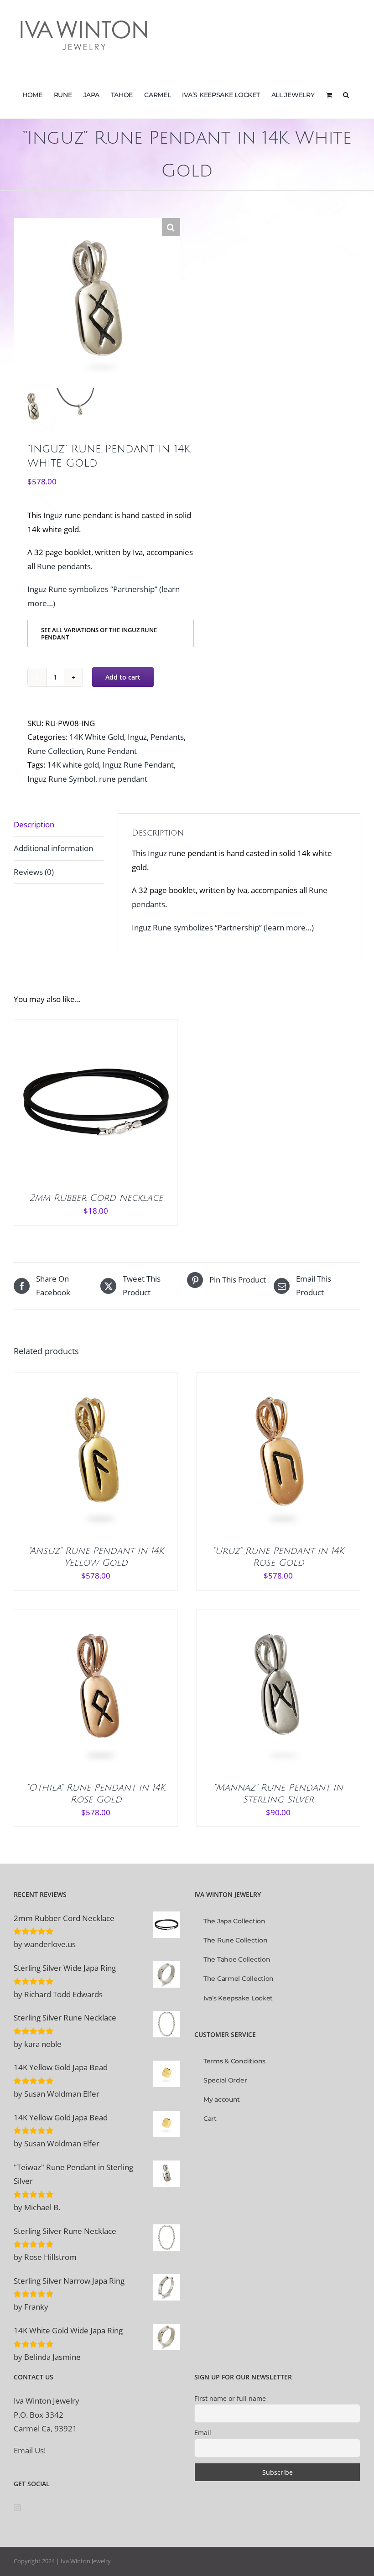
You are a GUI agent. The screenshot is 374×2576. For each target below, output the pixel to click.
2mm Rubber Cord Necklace (96, 1198)
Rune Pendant (112, 751)
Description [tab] (34, 824)
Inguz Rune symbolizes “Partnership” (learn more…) (223, 927)
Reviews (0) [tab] (34, 872)
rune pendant (123, 779)
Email (203, 2433)
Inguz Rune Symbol (61, 779)
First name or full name (230, 2398)
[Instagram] (17, 2508)
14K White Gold (97, 737)
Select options (76, 1109)
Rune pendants (64, 566)
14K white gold (73, 765)
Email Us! (30, 2450)
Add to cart (123, 677)
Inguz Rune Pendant (138, 765)
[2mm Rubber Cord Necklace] (96, 1101)
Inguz (53, 515)
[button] (346, 94)
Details (128, 1109)
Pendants (167, 737)
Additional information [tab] (53, 848)
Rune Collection (55, 751)
